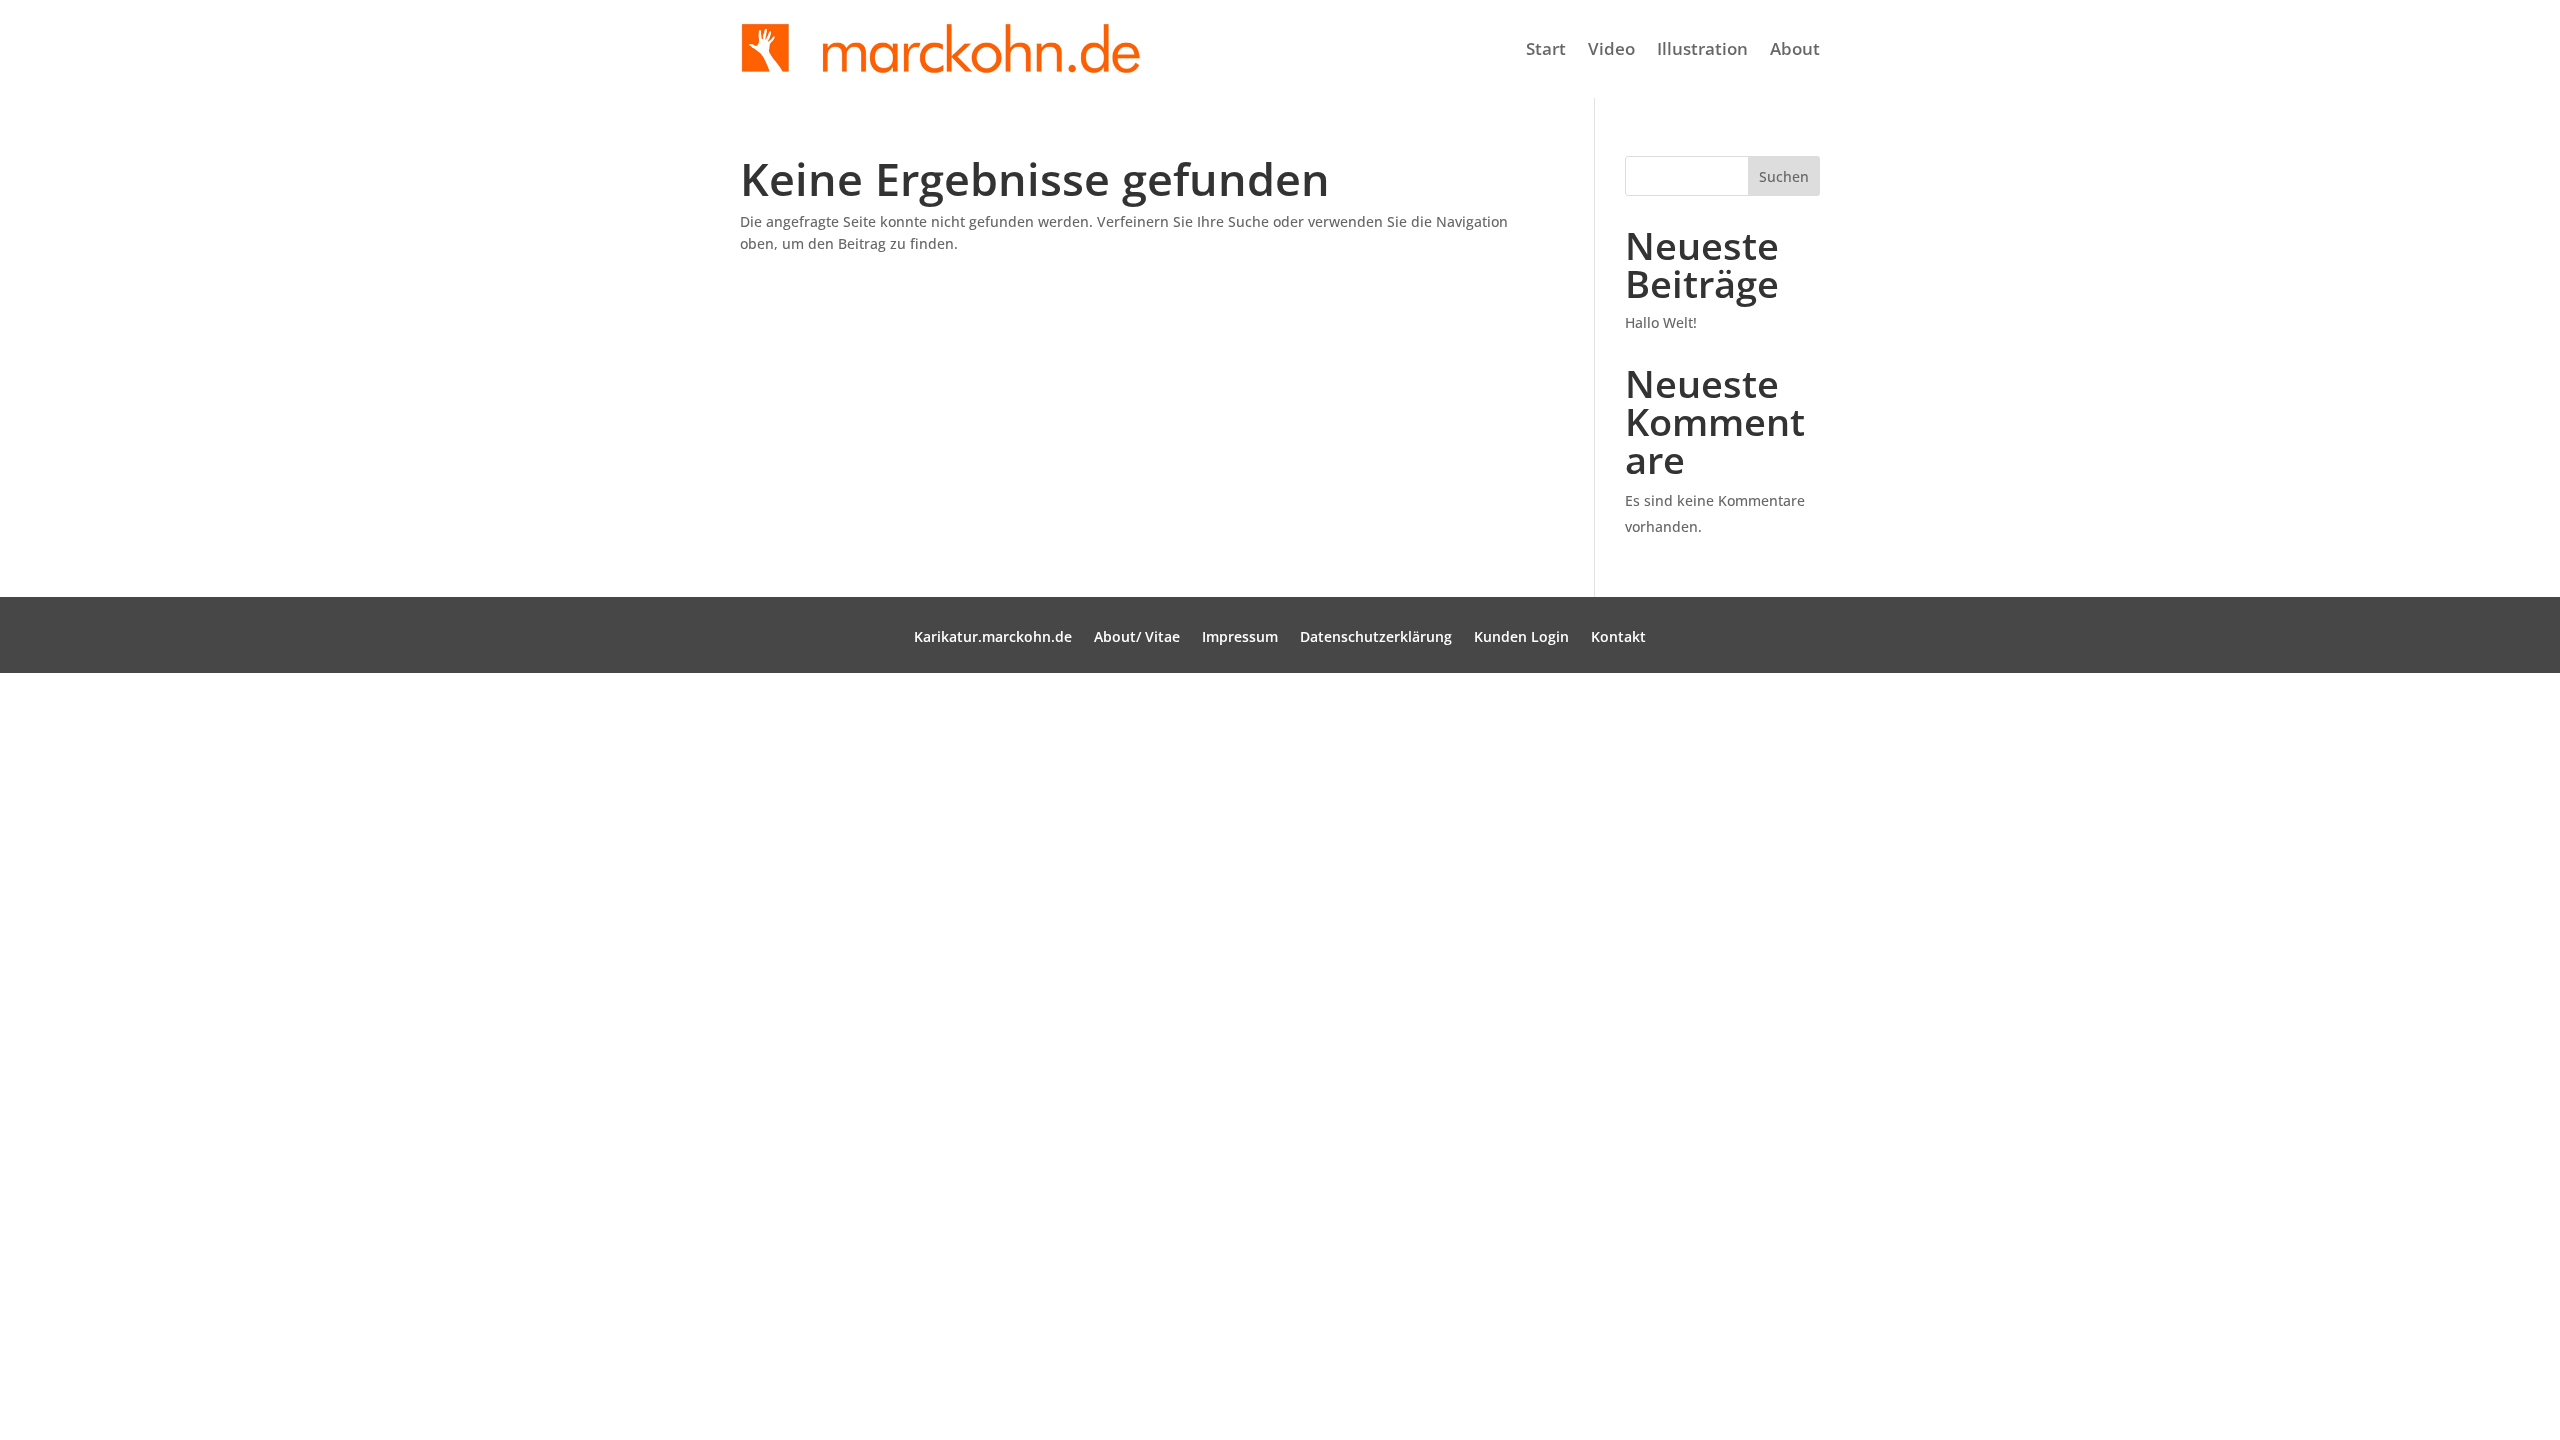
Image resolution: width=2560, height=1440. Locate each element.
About (1795, 48)
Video (1611, 48)
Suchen (1784, 176)
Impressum (1240, 638)
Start (1546, 48)
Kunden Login (1521, 638)
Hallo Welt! (1661, 322)
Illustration (1702, 48)
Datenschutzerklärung (1376, 638)
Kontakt (1618, 638)
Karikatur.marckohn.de (993, 638)
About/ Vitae (1137, 638)
